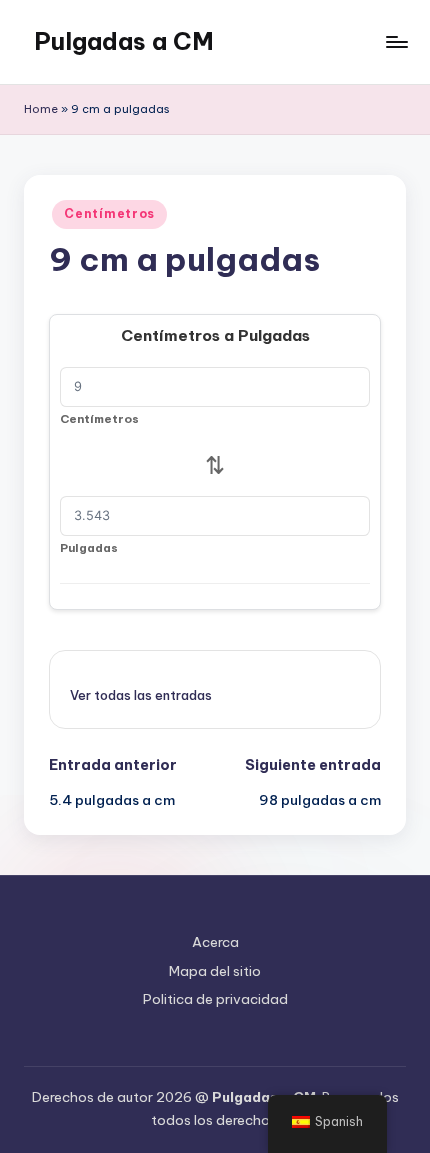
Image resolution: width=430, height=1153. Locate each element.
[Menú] (396, 41)
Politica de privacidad (215, 999)
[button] (141, 695)
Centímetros (109, 213)
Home (41, 109)
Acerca (215, 942)
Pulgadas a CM (124, 41)
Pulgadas (89, 547)
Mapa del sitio (215, 971)
